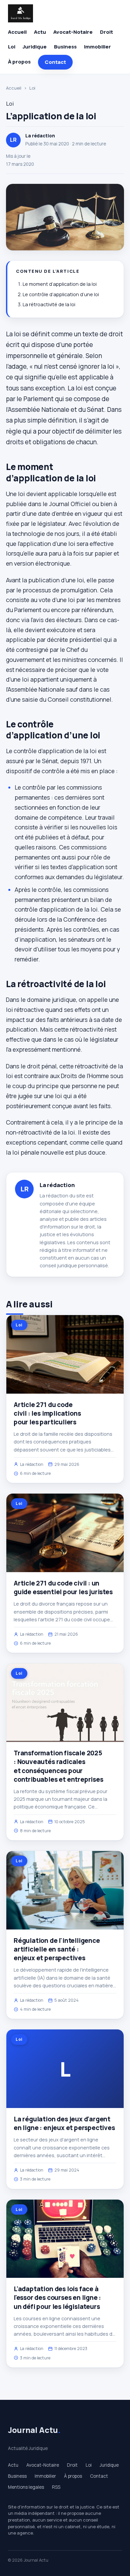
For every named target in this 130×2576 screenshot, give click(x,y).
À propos (19, 62)
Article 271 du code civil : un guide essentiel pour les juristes (63, 1588)
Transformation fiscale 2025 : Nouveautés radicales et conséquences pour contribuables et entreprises (58, 1766)
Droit (106, 32)
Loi (12, 47)
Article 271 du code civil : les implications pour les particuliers (47, 1413)
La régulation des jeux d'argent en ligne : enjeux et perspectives (64, 2123)
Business (65, 47)
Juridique (35, 47)
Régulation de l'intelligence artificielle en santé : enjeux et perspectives (57, 1949)
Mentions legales (26, 2487)
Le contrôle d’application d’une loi (61, 294)
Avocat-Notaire (73, 32)
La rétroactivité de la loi (49, 304)
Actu (40, 32)
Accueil (17, 32)
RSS (56, 2487)
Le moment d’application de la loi (60, 284)
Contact (55, 62)
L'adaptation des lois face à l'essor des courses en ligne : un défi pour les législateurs (57, 2298)
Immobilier (97, 47)
